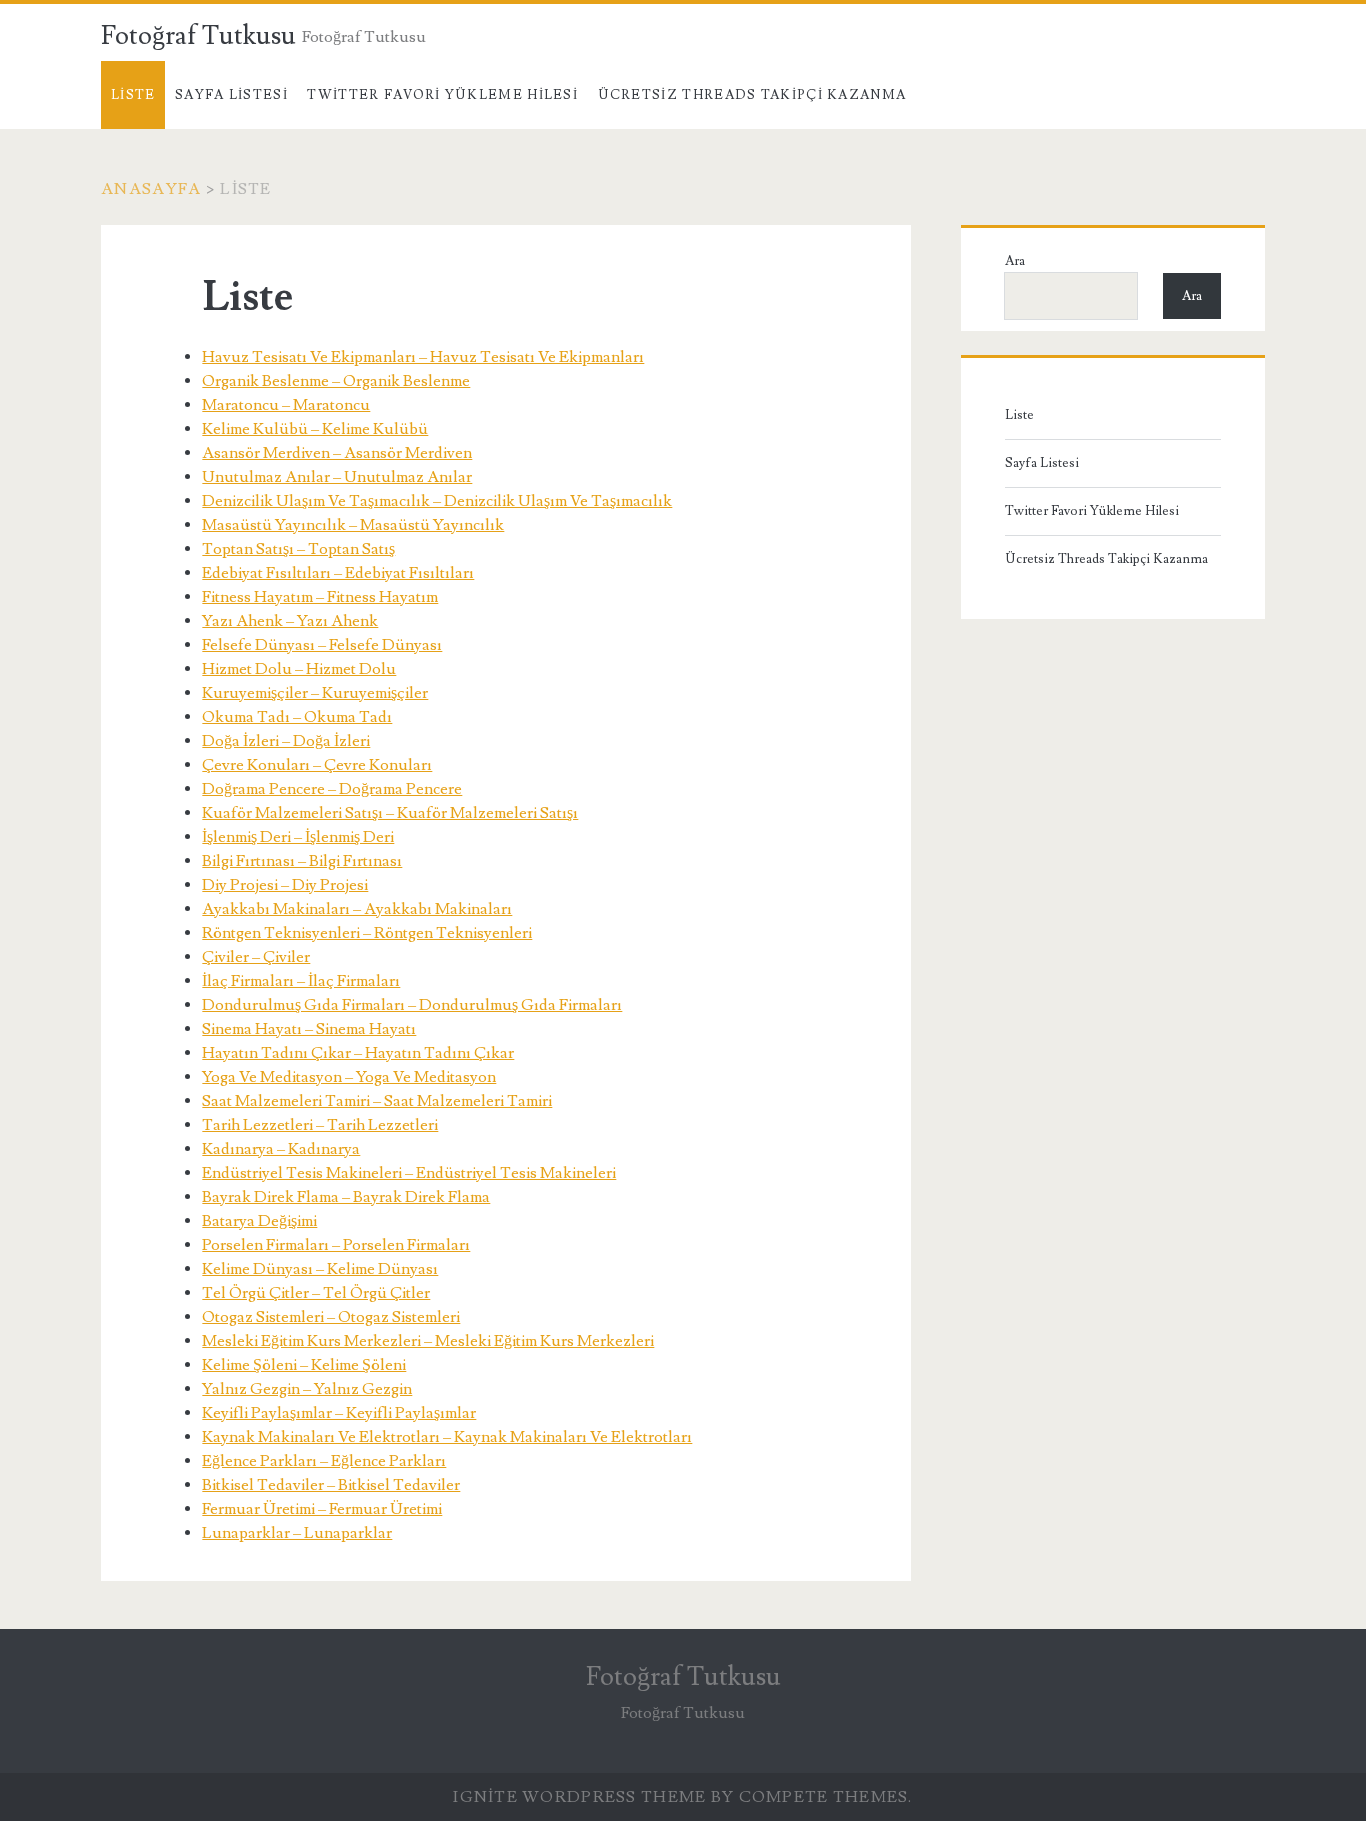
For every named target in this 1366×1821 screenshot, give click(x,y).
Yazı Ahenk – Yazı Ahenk (290, 621)
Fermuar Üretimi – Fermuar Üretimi (322, 1509)
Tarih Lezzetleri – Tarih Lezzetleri (320, 1125)
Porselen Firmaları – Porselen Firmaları (336, 1245)
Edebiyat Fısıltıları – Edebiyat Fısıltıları (338, 573)
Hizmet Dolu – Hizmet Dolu (299, 669)
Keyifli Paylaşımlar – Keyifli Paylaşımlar (339, 1413)
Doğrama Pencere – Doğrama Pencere (332, 789)
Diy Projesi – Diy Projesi (285, 885)
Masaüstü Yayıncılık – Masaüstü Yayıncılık (353, 525)
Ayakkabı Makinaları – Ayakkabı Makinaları (357, 909)
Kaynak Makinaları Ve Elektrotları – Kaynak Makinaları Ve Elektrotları (447, 1437)
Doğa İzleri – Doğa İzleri (286, 741)
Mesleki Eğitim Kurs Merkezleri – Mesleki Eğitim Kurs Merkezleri (428, 1341)
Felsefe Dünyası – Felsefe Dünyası (322, 645)
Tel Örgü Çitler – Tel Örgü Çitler (316, 1293)
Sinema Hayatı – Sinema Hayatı (309, 1029)
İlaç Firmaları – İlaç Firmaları (301, 981)
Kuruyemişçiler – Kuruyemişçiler (315, 693)
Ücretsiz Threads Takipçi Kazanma (752, 95)
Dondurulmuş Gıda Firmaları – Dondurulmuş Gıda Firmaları (412, 1005)
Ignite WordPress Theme (579, 1797)
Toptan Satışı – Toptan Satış (298, 549)
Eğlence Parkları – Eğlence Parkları (324, 1461)
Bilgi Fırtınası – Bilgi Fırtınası (302, 861)
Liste (133, 95)
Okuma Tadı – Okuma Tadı (297, 717)
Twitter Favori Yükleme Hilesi (442, 95)
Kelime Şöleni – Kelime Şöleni (304, 1365)
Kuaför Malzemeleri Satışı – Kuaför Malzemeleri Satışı (390, 813)
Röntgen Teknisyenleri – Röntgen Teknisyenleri (367, 933)
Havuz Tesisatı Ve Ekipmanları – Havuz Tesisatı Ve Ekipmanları (423, 357)
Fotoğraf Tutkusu (198, 36)
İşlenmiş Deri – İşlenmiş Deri (298, 837)
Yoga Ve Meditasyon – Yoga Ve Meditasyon (349, 1077)
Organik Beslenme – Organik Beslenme (336, 381)
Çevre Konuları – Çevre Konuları (317, 765)
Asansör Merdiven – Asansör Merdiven (337, 453)
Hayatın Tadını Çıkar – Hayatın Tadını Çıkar (358, 1053)
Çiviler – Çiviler (256, 957)
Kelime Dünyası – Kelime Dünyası (320, 1269)
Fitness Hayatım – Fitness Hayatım (320, 597)
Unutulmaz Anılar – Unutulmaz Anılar (337, 477)
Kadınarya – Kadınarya (281, 1149)
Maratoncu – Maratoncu (286, 405)
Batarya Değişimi (259, 1221)
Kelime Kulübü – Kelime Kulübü (315, 429)
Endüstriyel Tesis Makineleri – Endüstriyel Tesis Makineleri (409, 1173)
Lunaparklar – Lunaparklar (297, 1533)
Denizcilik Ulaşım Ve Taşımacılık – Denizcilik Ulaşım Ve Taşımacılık (437, 501)
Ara (1015, 261)
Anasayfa (151, 189)
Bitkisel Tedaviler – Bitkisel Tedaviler (331, 1485)
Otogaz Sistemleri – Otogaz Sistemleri (331, 1317)
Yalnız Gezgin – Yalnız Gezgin (307, 1389)
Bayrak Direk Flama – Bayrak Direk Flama (346, 1197)
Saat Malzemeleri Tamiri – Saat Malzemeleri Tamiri (377, 1101)
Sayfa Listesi (231, 95)
